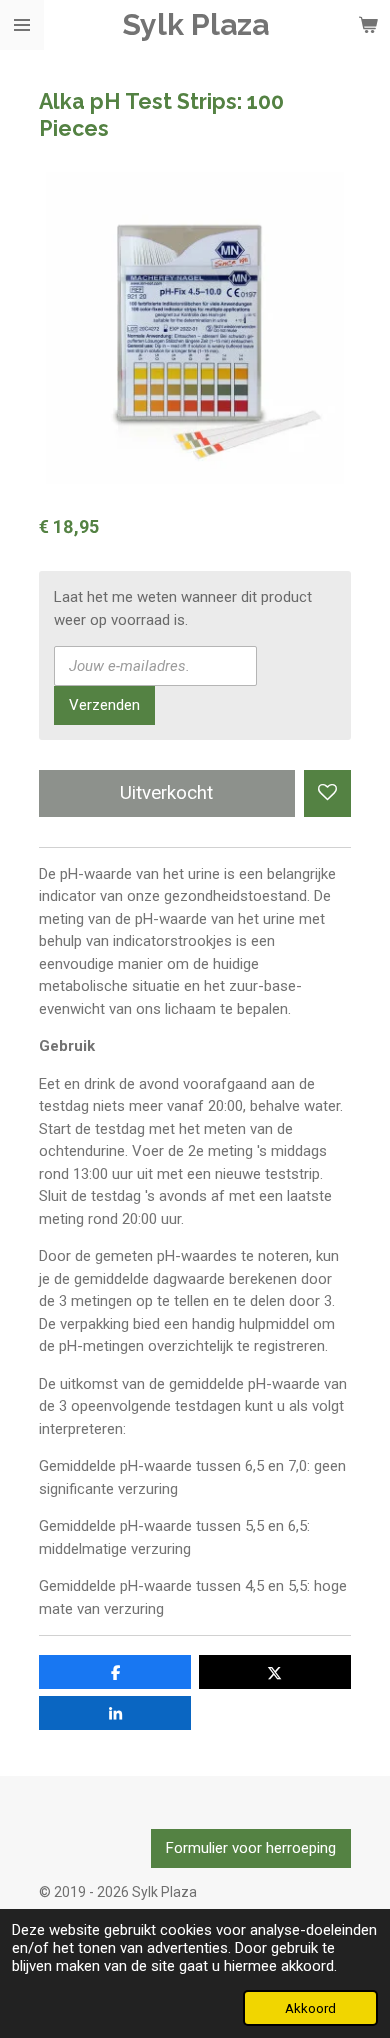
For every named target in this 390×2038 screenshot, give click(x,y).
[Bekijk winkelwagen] (368, 25)
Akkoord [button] (310, 2008)
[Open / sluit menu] (22, 25)
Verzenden (104, 705)
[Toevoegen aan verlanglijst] (327, 793)
